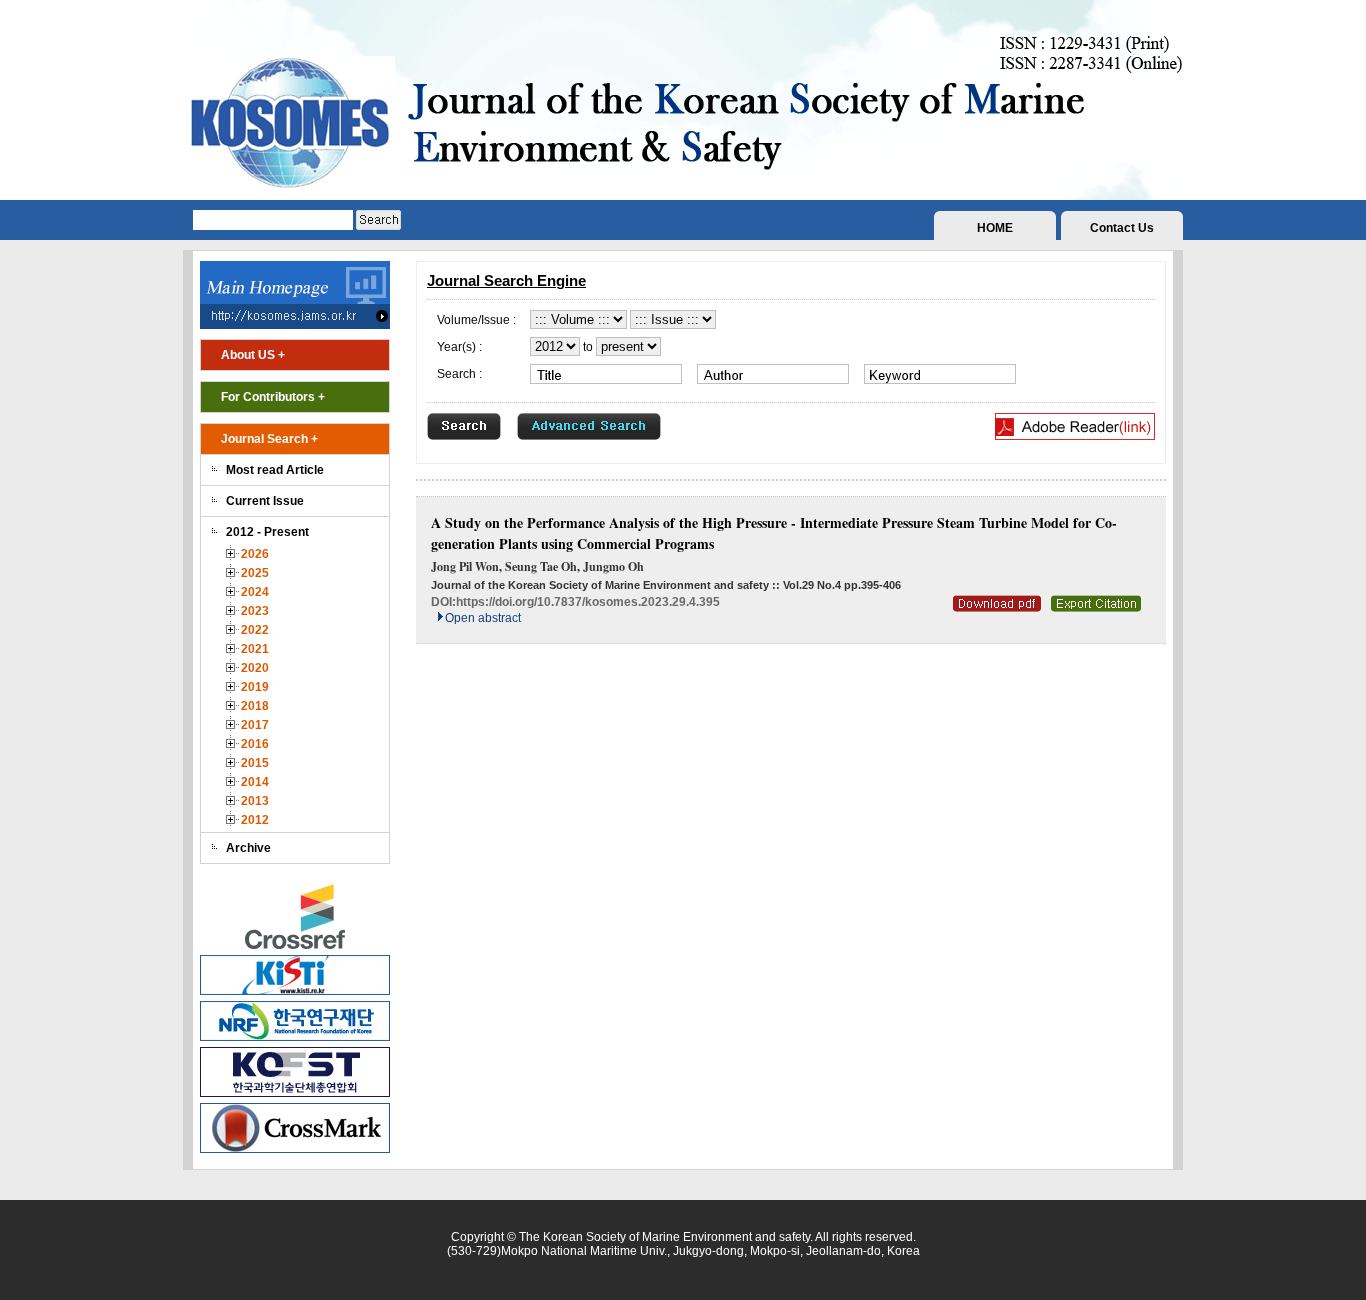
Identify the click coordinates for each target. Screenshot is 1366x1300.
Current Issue (265, 501)
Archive (248, 848)
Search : (459, 374)
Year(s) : (459, 347)
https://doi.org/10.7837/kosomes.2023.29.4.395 (588, 602)
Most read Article (275, 470)
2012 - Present (267, 532)
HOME (995, 228)
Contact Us (1122, 228)
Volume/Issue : (476, 320)
